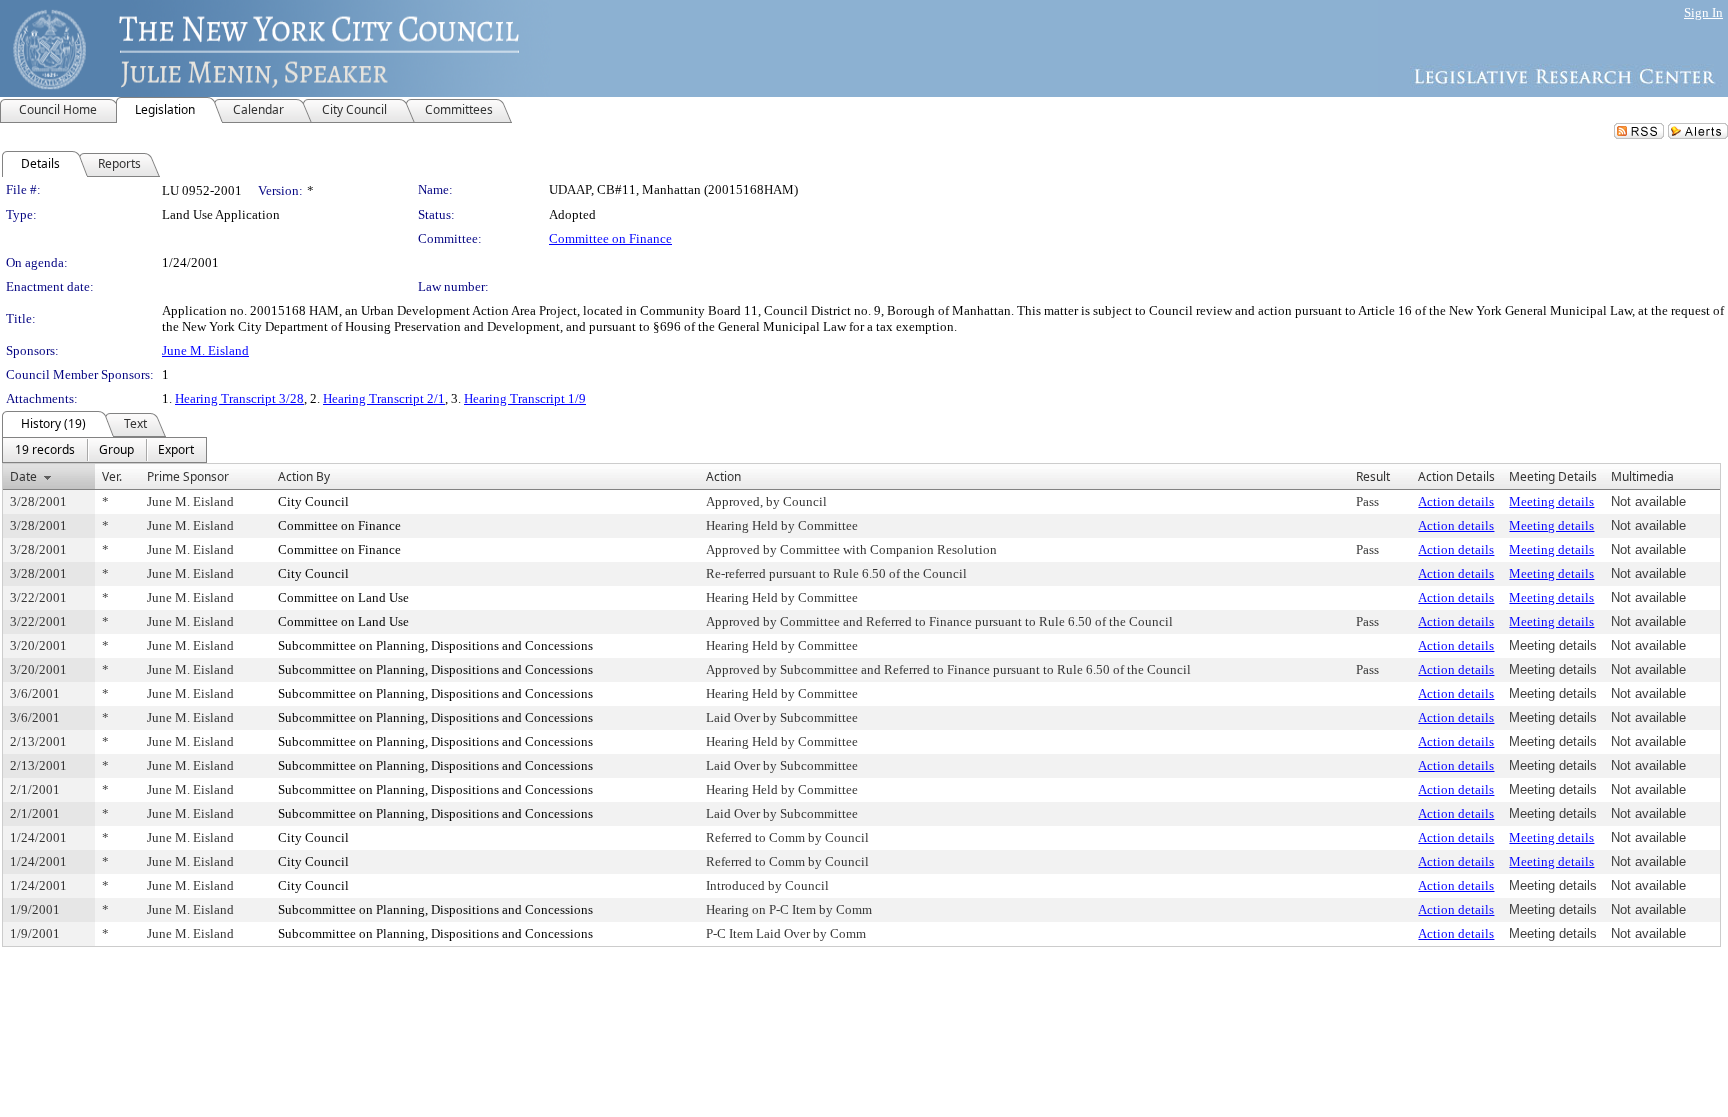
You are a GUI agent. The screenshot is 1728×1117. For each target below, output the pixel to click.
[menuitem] (45, 450)
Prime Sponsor (188, 476)
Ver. (112, 476)
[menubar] (104, 450)
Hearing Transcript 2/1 (384, 398)
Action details (1456, 501)
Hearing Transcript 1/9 (525, 398)
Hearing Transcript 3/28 (239, 398)
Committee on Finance (610, 238)
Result (1373, 476)
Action (723, 476)
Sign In (1703, 12)
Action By (304, 476)
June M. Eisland (205, 350)
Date (23, 476)
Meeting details (1551, 501)
